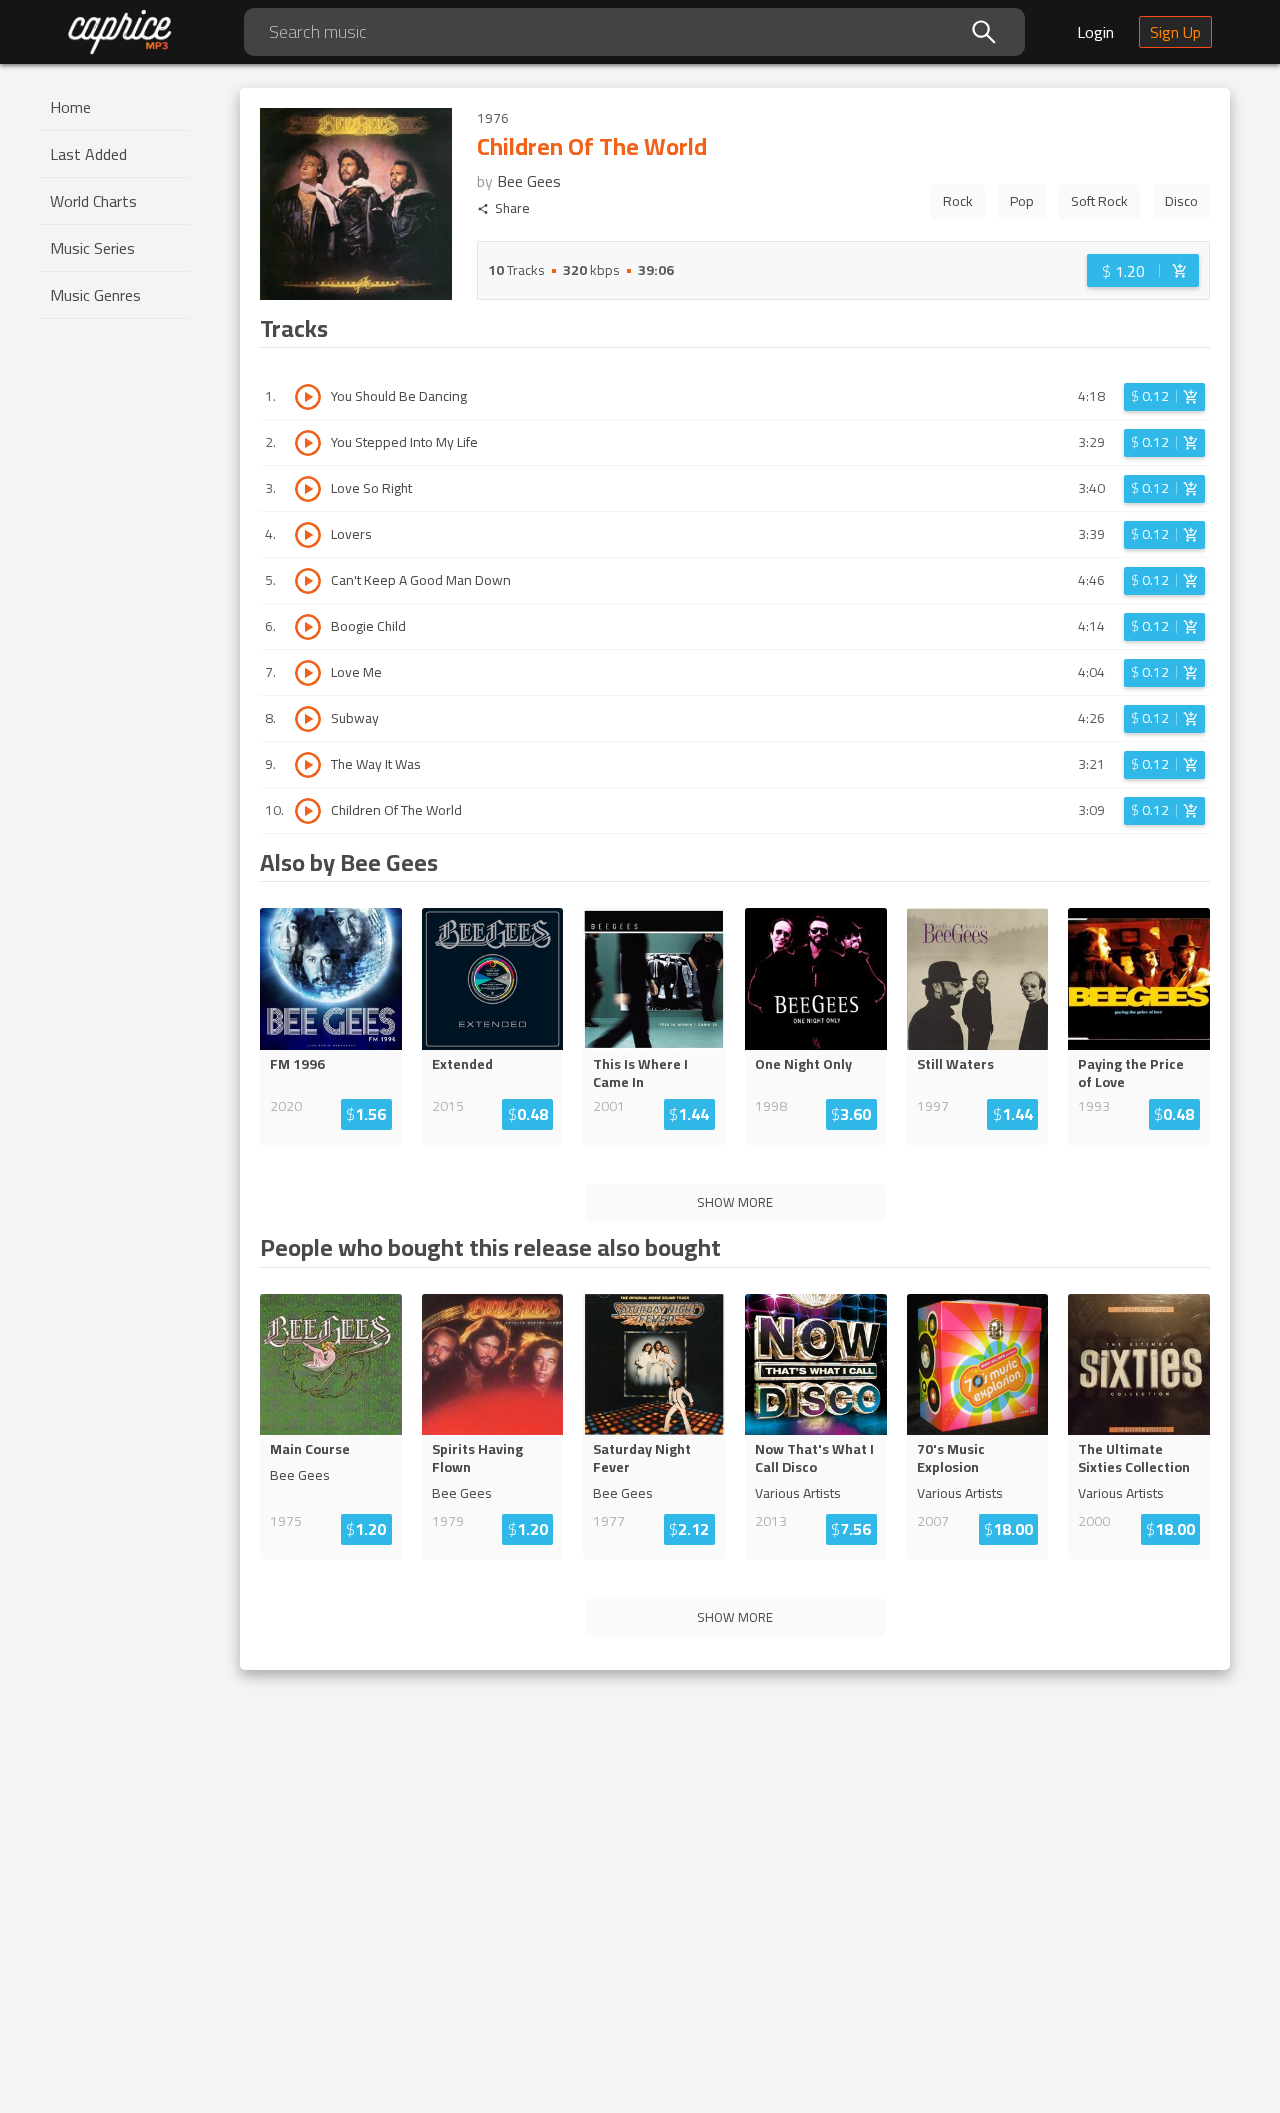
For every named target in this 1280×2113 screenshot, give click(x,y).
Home (70, 107)
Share (512, 208)
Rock (958, 201)
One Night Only (803, 1064)
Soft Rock (1099, 201)
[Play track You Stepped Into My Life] (308, 443)
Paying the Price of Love (1131, 1073)
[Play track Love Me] (308, 673)
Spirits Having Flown (477, 1458)
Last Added (88, 154)
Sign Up (1175, 32)
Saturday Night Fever (642, 1458)
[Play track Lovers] (308, 535)
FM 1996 (297, 1064)
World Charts (93, 201)
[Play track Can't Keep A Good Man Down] (308, 581)
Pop (1022, 201)
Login (1095, 32)
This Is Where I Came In (640, 1073)
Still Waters (955, 1064)
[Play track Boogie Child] (308, 627)
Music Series (92, 248)
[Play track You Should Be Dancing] (308, 397)
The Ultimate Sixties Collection (1134, 1458)
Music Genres (95, 295)
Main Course (310, 1449)
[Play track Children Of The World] (308, 811)
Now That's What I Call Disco (814, 1458)
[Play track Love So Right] (308, 489)
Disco (1181, 201)
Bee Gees (529, 181)
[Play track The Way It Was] (308, 765)
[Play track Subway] (308, 719)
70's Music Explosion (951, 1458)
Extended (462, 1064)
